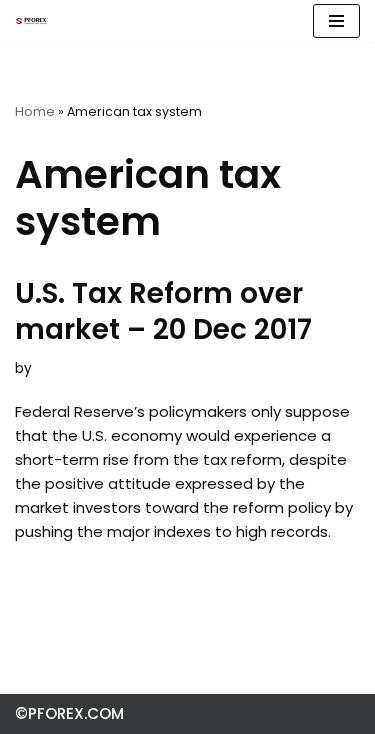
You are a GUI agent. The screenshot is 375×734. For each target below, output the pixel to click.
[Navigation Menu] (336, 21)
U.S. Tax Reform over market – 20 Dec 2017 (163, 311)
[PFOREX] (31, 21)
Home (35, 111)
